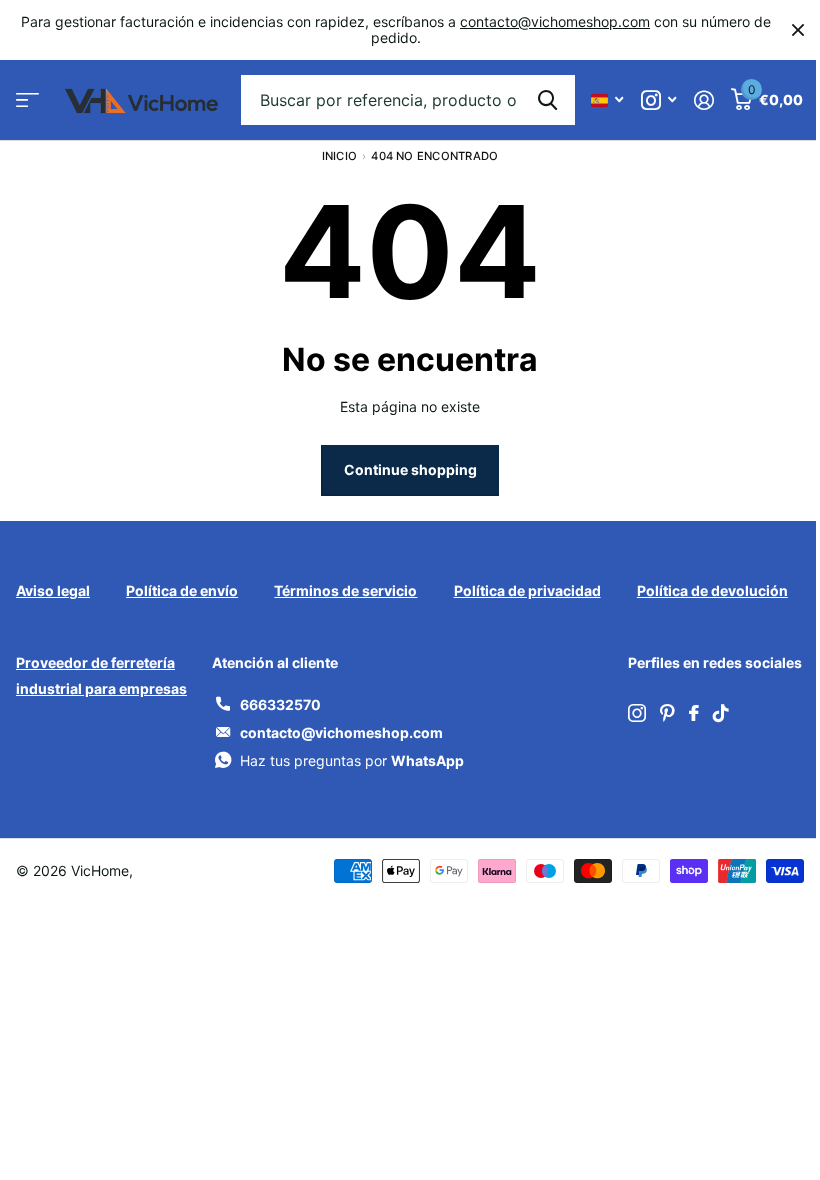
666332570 (280, 704)
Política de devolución (712, 590)
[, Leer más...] (658, 100)
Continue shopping (410, 469)
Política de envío (182, 590)
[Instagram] (637, 713)
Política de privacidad (527, 590)
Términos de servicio (345, 590)
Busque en (547, 100)
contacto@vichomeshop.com (555, 21)
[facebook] (694, 713)
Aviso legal (53, 590)
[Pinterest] (667, 713)
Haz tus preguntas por (352, 760)
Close (798, 30)
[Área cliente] (703, 100)
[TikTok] (721, 713)
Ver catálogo (27, 100)
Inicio (339, 156)
